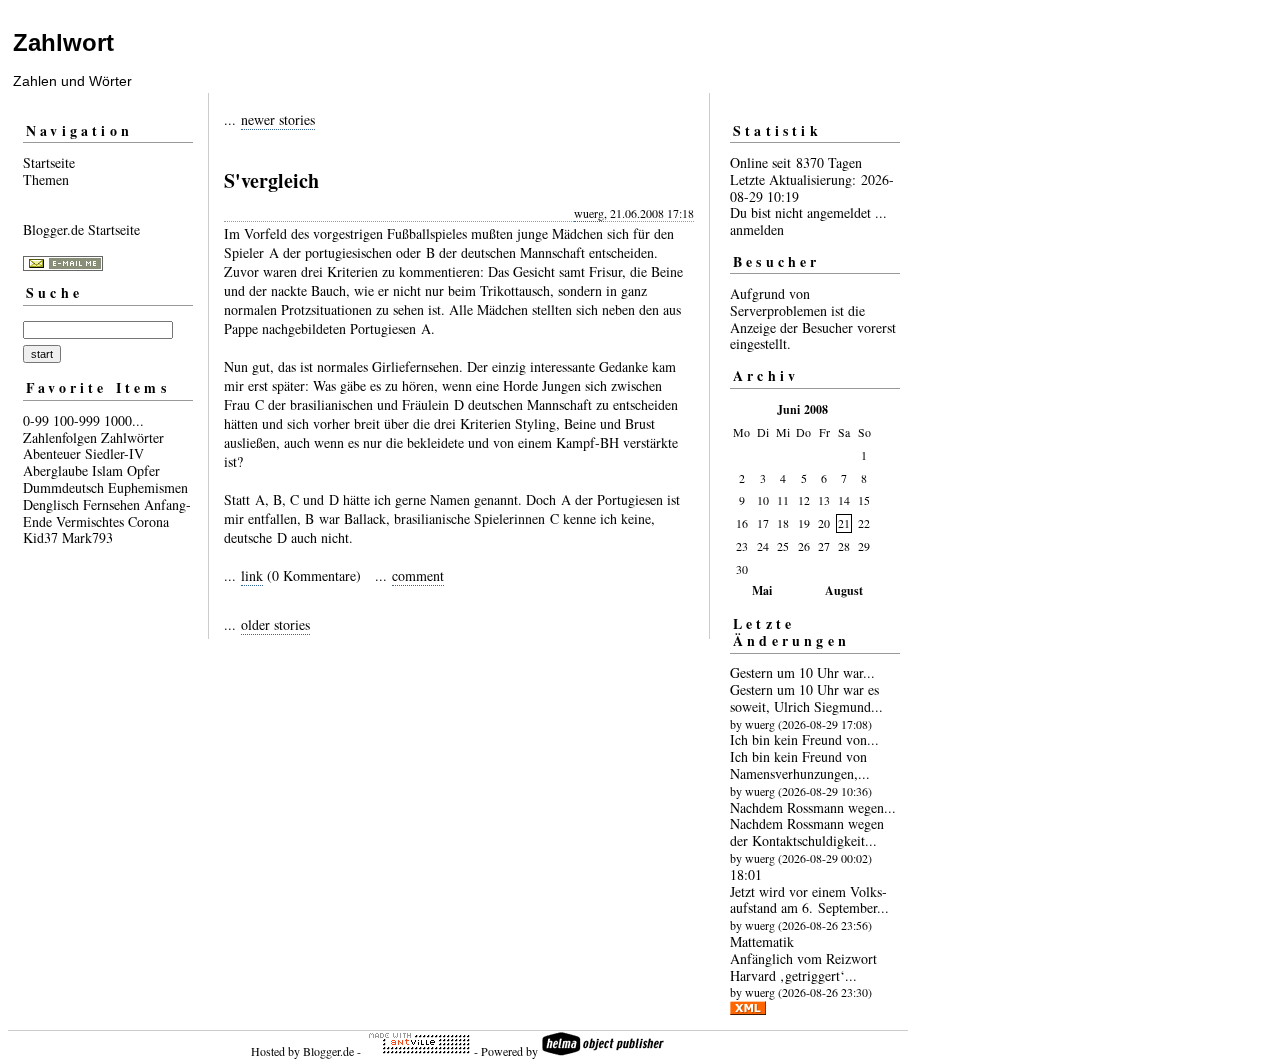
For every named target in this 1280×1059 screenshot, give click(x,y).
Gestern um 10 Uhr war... (802, 672)
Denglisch (51, 504)
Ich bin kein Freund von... (804, 739)
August (844, 590)
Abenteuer (52, 453)
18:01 (746, 874)
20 (824, 523)
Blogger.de (328, 1051)
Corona (148, 521)
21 (844, 523)
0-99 (36, 420)
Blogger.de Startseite (81, 229)
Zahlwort (63, 42)
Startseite (49, 162)
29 (864, 546)
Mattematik (762, 941)
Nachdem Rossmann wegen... (813, 807)
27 (824, 546)
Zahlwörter (132, 437)
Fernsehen (111, 504)
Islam (107, 470)
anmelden (757, 229)
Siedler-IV (114, 453)
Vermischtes (90, 521)
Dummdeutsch (63, 487)
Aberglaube (55, 470)
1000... (124, 420)
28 (844, 546)
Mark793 (87, 537)
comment (418, 575)
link (252, 575)
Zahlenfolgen (60, 437)
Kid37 (40, 537)
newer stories (278, 119)
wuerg (589, 213)
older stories (275, 624)
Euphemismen (148, 487)
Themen (46, 179)
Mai (762, 590)
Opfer (143, 470)
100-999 (76, 420)
